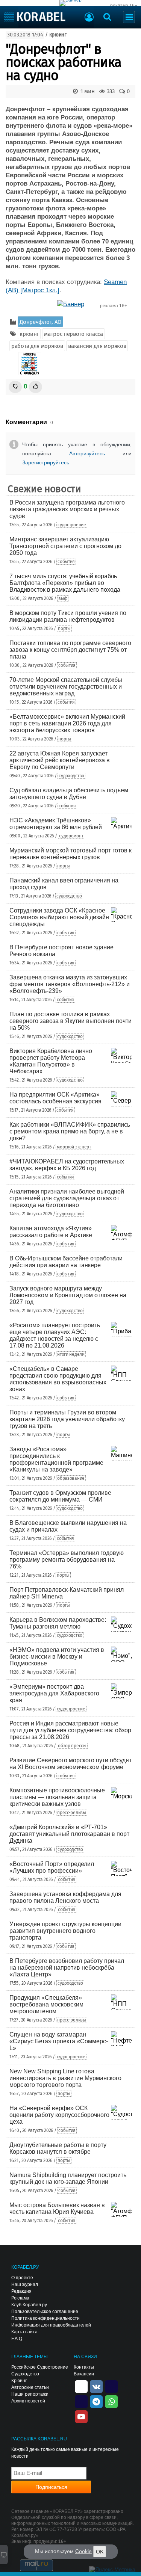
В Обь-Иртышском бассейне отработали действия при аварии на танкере (66, 1262)
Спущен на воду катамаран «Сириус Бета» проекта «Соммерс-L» (59, 2041)
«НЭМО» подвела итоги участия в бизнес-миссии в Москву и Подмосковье (57, 1657)
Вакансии (84, 2374)
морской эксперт (74, 1147)
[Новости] (29, 364)
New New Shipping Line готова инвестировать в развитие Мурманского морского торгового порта (65, 2078)
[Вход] (89, 18)
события (66, 562)
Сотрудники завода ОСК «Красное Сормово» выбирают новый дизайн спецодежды (59, 917)
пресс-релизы (71, 1813)
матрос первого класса (74, 334)
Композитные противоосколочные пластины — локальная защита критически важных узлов (57, 1797)
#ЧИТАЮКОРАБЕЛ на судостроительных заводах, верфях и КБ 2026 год (67, 1165)
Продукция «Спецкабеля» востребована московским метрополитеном (46, 2004)
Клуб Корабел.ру (29, 2305)
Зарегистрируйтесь (46, 462)
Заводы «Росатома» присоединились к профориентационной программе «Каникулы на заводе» (56, 1459)
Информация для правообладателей (51, 2325)
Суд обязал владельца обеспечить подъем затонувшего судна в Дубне (69, 794)
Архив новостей (28, 2401)
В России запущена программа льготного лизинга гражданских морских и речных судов (67, 509)
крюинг (58, 35)
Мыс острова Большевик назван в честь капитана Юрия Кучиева (57, 2208)
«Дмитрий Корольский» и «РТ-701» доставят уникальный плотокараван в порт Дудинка (69, 1834)
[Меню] (129, 17)
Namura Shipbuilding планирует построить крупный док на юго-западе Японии (68, 2178)
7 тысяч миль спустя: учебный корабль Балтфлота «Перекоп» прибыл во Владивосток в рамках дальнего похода (65, 583)
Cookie (83, 2551)
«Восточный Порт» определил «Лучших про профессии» (52, 1867)
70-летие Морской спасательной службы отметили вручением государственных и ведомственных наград (66, 687)
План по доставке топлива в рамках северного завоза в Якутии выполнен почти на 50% (70, 1021)
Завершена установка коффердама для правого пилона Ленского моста (65, 1897)
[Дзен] (81, 2386)
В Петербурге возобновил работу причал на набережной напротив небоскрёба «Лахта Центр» (67, 1968)
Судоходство (25, 2374)
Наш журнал (25, 2284)
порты (64, 629)
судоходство (71, 776)
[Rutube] (111, 2386)
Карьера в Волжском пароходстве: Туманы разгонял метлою (58, 1623)
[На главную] (35, 17)
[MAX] (81, 2401)
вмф (63, 598)
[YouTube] (81, 2416)
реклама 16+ (124, 6)
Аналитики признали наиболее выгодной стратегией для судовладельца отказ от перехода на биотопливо (67, 1198)
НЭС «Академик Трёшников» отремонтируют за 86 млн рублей (56, 824)
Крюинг (19, 2381)
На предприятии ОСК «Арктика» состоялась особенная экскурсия (55, 1098)
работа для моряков (37, 346)
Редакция (21, 2291)
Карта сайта (24, 2332)
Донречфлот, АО (40, 322)
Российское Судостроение (40, 2367)
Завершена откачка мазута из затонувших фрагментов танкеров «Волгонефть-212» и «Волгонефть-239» (70, 984)
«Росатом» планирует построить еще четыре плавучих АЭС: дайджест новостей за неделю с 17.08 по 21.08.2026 (55, 1335)
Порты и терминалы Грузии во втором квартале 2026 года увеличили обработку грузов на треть (67, 1419)
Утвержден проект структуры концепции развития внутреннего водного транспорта (65, 1931)
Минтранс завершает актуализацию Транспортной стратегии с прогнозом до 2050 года (65, 546)
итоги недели (71, 1354)
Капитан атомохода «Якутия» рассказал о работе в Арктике (51, 1232)
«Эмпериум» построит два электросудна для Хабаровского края (54, 1693)
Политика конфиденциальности (45, 2318)
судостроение (72, 525)
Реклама (20, 2298)
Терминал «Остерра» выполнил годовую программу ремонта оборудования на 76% (67, 1560)
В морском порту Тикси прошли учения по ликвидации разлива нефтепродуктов (68, 616)
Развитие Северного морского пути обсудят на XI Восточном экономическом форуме (70, 1764)
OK (100, 2552)
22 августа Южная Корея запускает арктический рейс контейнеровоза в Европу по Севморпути (60, 760)
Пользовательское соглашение (45, 2312)
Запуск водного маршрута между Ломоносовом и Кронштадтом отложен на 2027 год (68, 1295)
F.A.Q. (17, 2339)
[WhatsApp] (111, 2401)
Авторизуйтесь (87, 453)
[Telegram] (96, 2401)
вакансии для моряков (97, 346)
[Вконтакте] (96, 2386)
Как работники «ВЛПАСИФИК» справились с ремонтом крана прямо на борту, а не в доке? (70, 1131)
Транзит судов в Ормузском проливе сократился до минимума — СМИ (60, 1496)
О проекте (22, 2278)
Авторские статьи (30, 2387)
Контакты (84, 2367)
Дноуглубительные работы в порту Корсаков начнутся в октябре (58, 2148)
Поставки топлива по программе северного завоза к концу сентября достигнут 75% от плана (70, 650)
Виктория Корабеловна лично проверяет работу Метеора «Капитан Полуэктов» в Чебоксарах (51, 1061)
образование (71, 1478)
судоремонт (71, 836)
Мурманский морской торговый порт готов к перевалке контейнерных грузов (70, 854)
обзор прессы (72, 1746)
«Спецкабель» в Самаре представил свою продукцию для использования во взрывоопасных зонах (58, 1379)
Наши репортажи (30, 2394)
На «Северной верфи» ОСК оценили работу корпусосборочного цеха (59, 2115)
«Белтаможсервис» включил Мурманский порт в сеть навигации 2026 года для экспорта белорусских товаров (67, 723)
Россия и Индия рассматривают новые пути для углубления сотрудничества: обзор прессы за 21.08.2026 (70, 1730)
